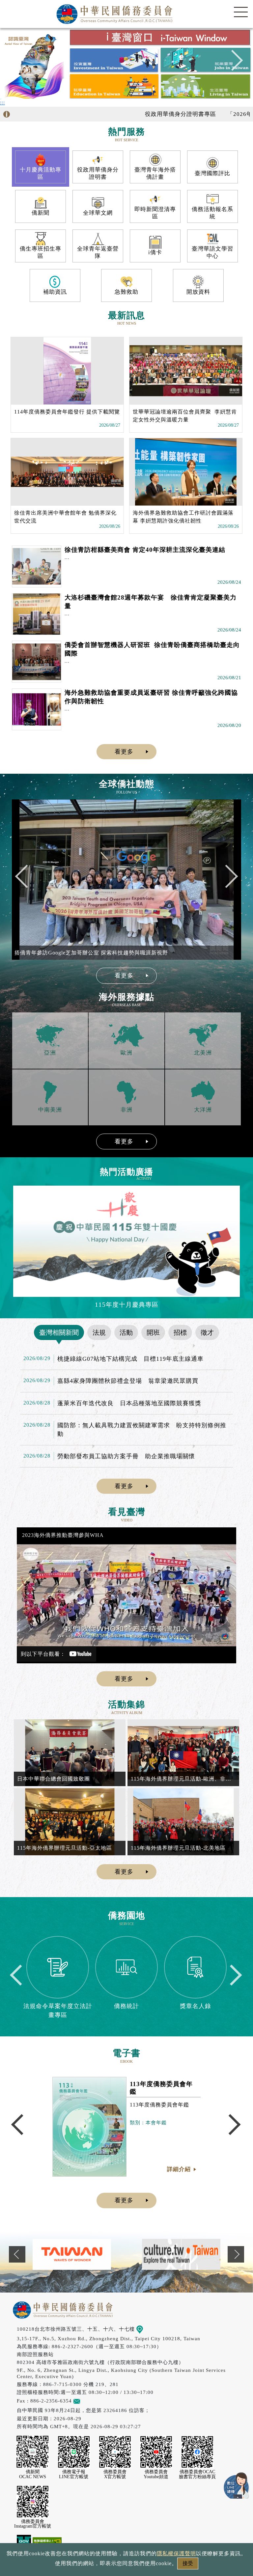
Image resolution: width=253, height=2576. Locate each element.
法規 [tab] (99, 1332)
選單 (241, 12)
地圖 (148, 2329)
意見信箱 (91, 2401)
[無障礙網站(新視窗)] (47, 2542)
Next (232, 63)
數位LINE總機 (237, 2485)
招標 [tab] (180, 1332)
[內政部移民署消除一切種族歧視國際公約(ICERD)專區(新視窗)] (181, 2254)
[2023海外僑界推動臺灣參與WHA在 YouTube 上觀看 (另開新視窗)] (126, 1595)
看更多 (124, 752)
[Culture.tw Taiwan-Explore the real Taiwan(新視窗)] (72, 2254)
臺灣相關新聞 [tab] (59, 1332)
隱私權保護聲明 (176, 2553)
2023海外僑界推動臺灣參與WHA (63, 1535)
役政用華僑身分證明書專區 (135, 114)
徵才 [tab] (207, 1332)
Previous (21, 63)
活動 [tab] (126, 1332)
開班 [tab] (153, 1332)
